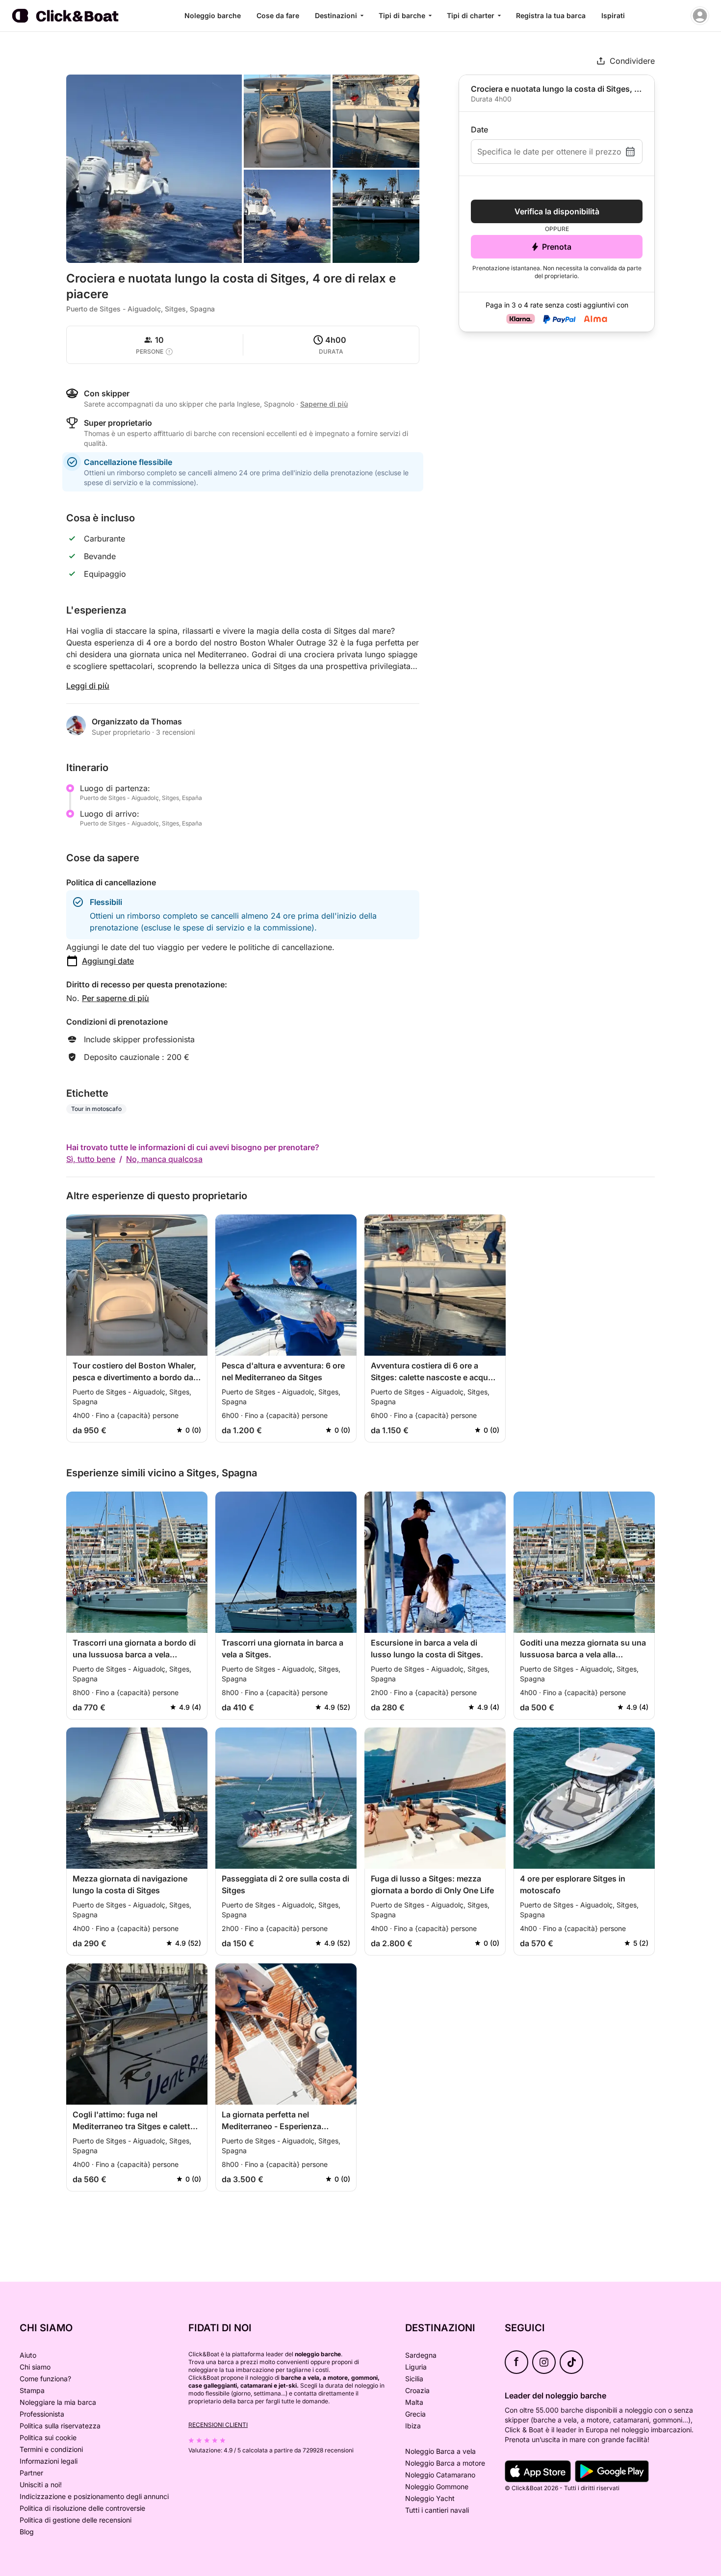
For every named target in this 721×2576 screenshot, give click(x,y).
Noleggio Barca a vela (440, 2451)
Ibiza (413, 2426)
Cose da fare (278, 15)
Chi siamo (35, 2367)
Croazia (417, 2390)
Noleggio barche (213, 15)
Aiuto (28, 2355)
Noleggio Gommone (437, 2486)
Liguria (416, 2367)
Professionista (42, 2414)
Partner (31, 2473)
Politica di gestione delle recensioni (76, 2520)
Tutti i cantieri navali (437, 2510)
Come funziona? (45, 2379)
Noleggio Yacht (430, 2498)
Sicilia (414, 2379)
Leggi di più (88, 686)
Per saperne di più (116, 998)
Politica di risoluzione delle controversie (82, 2508)
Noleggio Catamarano (440, 2475)
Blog (27, 2532)
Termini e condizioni (51, 2449)
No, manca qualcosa (164, 1159)
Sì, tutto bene (91, 1159)
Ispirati (613, 15)
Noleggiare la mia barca (58, 2402)
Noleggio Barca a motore (445, 2463)
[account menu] (700, 16)
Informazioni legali (49, 2461)
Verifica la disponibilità (557, 211)
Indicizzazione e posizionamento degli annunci (94, 2496)
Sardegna (421, 2355)
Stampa (32, 2390)
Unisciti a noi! (41, 2485)
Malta (414, 2402)
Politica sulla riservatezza (60, 2426)
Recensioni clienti (218, 2425)
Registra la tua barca (551, 15)
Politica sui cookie (48, 2437)
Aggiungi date (108, 961)
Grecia (415, 2414)
